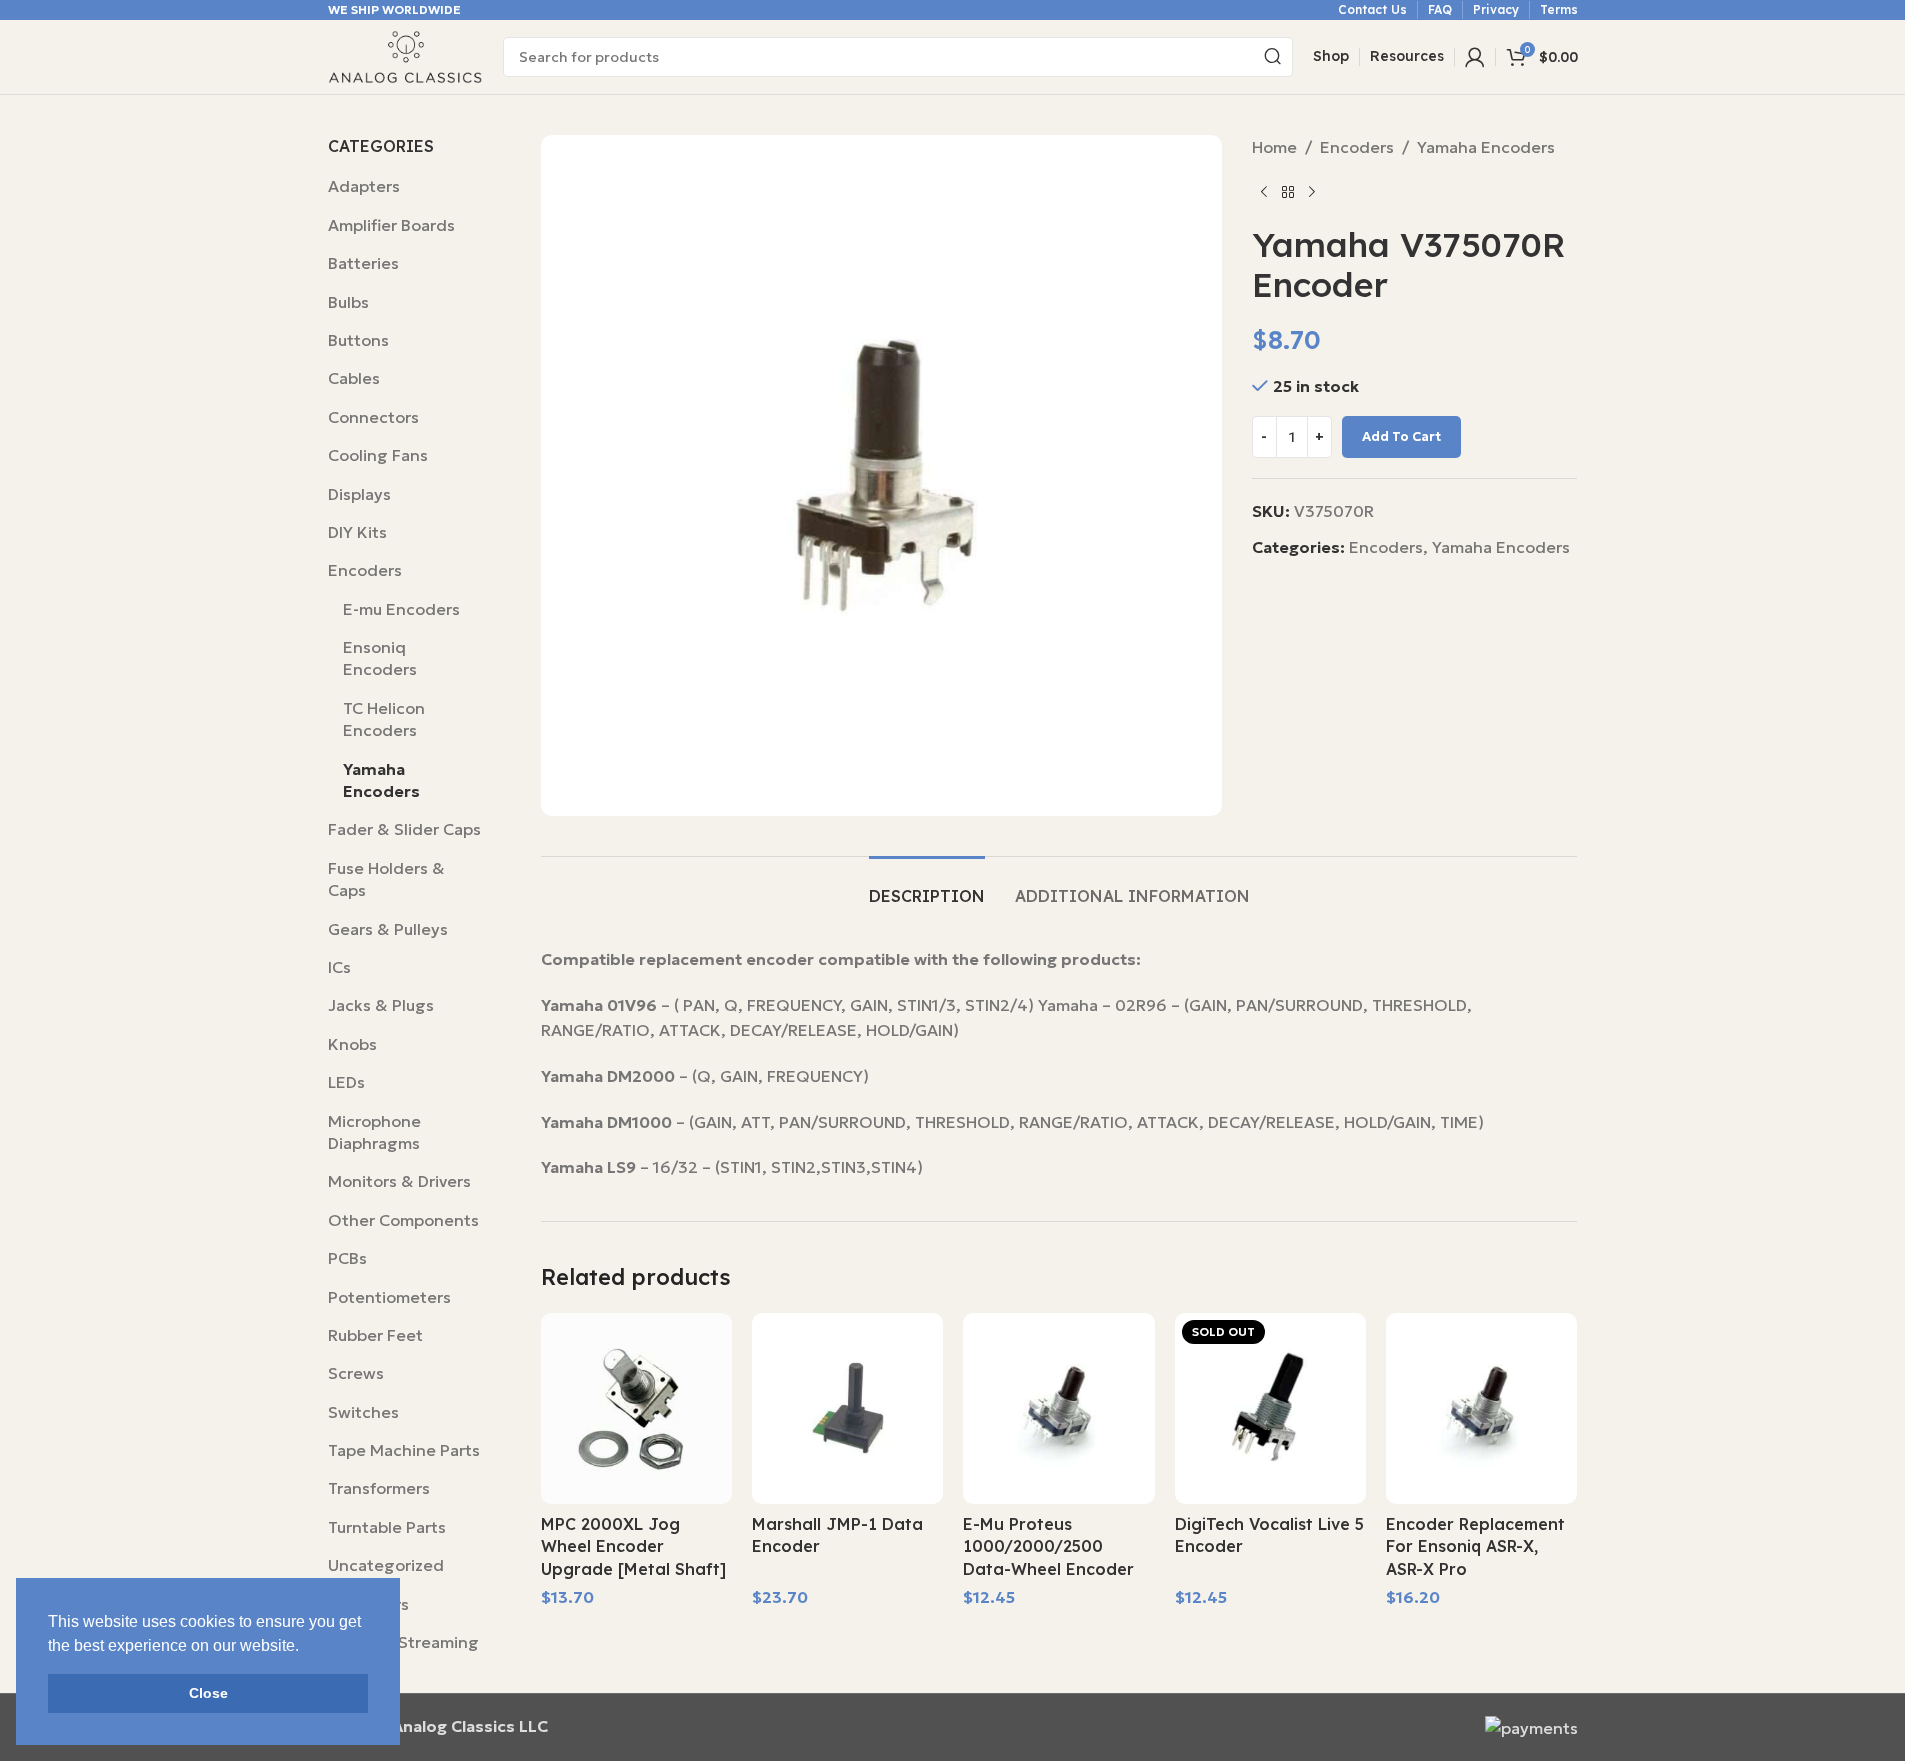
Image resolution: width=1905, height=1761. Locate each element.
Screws (356, 1373)
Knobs (352, 1044)
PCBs (347, 1258)
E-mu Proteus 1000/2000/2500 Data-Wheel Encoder (1048, 1546)
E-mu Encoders (401, 609)
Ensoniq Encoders (380, 658)
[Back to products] (1288, 193)
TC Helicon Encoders (384, 719)
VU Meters (368, 1604)
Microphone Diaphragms (374, 1132)
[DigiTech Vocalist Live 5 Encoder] (1270, 1408)
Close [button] (208, 1693)
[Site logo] (405, 55)
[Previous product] (1264, 193)
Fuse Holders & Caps (386, 879)
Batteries (363, 263)
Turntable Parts (387, 1527)
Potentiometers (389, 1297)
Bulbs (348, 302)
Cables (354, 378)
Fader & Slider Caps (404, 829)
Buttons (358, 340)
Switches (363, 1412)
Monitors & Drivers (399, 1181)
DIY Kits (357, 532)
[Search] (1273, 57)
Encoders (365, 570)
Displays (359, 494)
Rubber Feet (375, 1335)
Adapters (364, 186)
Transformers (379, 1488)
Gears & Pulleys (388, 929)
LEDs (346, 1082)
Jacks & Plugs (381, 1005)
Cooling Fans (378, 455)
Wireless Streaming (403, 1642)
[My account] (1475, 57)
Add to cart (1401, 436)
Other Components (403, 1220)
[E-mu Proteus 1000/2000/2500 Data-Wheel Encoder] (1058, 1408)
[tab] (927, 886)
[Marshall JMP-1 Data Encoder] (847, 1408)
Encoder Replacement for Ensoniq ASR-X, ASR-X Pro (1475, 1546)
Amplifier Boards (391, 225)
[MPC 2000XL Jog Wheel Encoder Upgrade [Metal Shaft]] (636, 1408)
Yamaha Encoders (381, 780)
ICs (339, 967)
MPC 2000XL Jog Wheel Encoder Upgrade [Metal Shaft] (633, 1546)
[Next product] (1312, 193)
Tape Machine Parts (404, 1450)
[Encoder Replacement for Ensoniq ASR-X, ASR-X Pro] (1481, 1408)
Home (1274, 147)
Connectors (373, 417)
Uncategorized (386, 1565)
